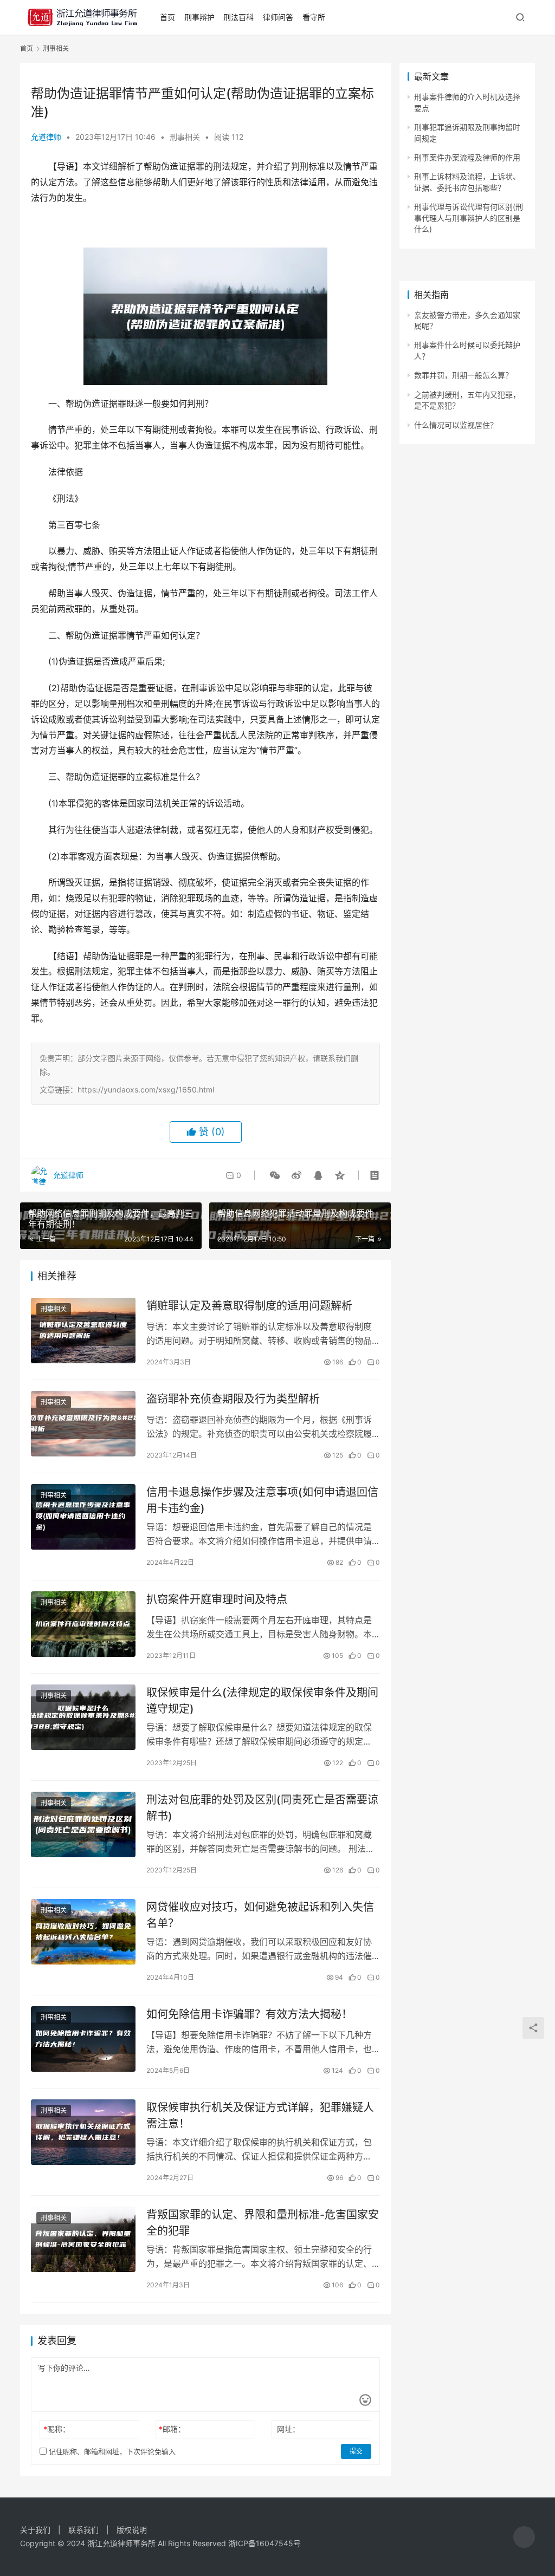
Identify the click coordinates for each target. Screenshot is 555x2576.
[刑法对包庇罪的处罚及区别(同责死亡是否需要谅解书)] (83, 1824)
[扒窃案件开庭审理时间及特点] (83, 1624)
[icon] (524, 2537)
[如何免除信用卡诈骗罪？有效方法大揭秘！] (83, 2039)
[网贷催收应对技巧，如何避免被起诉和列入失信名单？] (83, 1932)
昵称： (57, 2429)
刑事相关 (185, 137)
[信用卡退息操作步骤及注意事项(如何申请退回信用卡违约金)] (83, 1517)
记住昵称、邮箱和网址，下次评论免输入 (111, 2451)
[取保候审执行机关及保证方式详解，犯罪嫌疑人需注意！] (83, 2132)
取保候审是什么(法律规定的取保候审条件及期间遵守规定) (262, 1700)
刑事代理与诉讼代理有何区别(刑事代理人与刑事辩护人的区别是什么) (469, 218)
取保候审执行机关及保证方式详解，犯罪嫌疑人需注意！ (260, 2115)
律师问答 (278, 17)
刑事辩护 (199, 17)
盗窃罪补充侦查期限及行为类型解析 (233, 1399)
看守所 (314, 17)
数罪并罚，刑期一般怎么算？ (463, 375)
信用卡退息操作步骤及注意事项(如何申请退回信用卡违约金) (262, 1500)
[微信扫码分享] (275, 1175)
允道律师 (46, 137)
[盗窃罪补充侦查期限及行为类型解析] (83, 1424)
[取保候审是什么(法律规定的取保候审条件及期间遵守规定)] (83, 1717)
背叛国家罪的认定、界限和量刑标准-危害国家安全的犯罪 (263, 2223)
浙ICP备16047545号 (264, 2543)
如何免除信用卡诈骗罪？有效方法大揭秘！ (249, 2014)
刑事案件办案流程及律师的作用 (467, 157)
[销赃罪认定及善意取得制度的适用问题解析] (83, 1331)
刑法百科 (238, 17)
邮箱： (172, 2429)
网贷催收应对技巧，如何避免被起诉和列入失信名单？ (260, 1915)
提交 (356, 2451)
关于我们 (35, 2530)
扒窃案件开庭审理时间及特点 (217, 1599)
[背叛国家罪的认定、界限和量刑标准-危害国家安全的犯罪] (83, 2239)
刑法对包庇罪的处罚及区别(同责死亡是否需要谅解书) (262, 1808)
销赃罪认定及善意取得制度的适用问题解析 (249, 1306)
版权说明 (132, 2530)
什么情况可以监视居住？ (456, 425)
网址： (288, 2429)
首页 (167, 17)
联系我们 (83, 2530)
